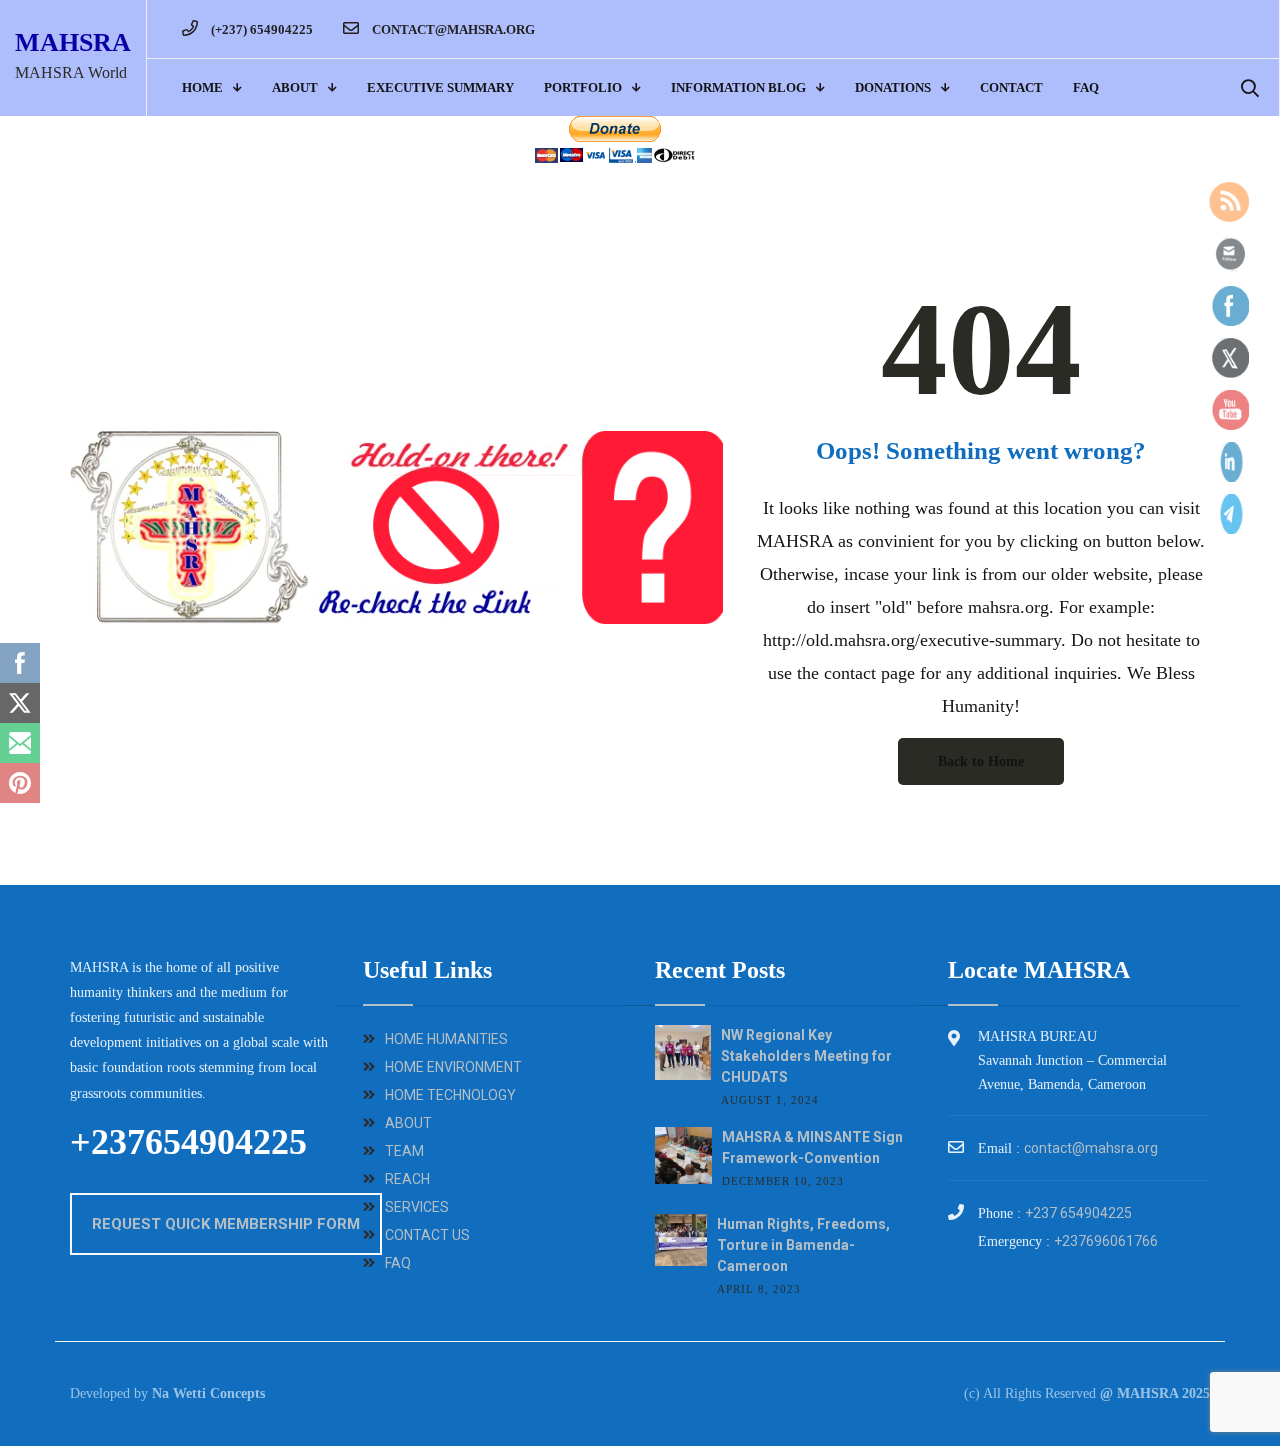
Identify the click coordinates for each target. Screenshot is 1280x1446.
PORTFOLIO (583, 87)
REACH (407, 1179)
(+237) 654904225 (260, 29)
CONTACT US (427, 1235)
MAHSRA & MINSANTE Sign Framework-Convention (812, 1147)
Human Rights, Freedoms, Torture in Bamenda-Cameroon (803, 1245)
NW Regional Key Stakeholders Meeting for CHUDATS (806, 1056)
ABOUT (295, 87)
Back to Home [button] (981, 761)
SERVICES (417, 1207)
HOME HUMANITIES (446, 1039)
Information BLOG (738, 87)
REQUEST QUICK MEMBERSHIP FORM (226, 1224)
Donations (893, 87)
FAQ (1086, 87)
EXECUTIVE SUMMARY (440, 87)
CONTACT (1011, 87)
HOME (202, 87)
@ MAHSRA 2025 (1155, 1393)
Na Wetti (179, 1393)
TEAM (404, 1151)
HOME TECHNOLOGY (450, 1095)
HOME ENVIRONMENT (453, 1067)
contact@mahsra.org (452, 29)
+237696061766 (1106, 1241)
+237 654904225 (1078, 1213)
